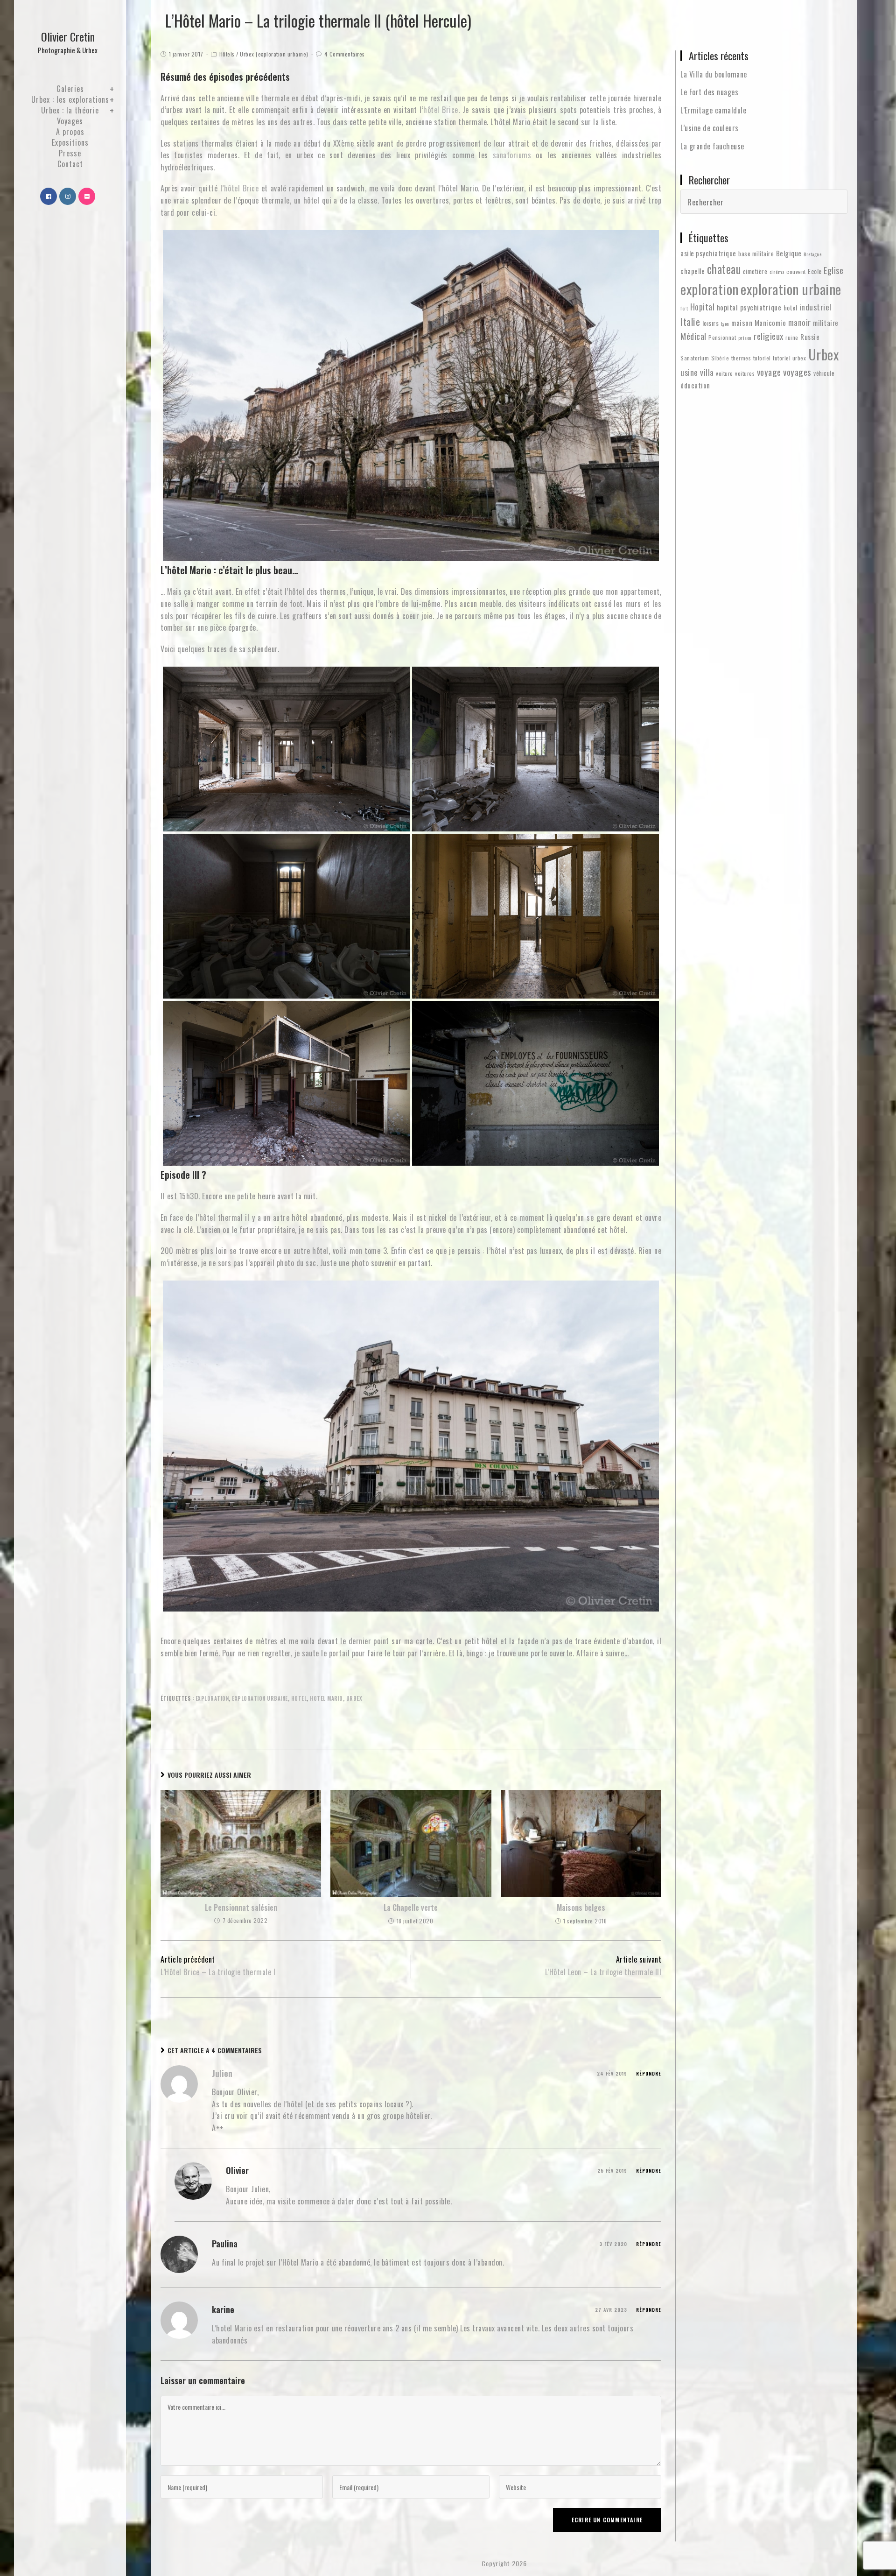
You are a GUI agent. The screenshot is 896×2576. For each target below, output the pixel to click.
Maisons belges (581, 1907)
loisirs (711, 323)
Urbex (354, 1698)
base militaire (756, 253)
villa (707, 372)
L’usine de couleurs (710, 128)
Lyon (725, 324)
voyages (797, 372)
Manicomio (770, 323)
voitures (745, 373)
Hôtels (227, 54)
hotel (299, 1698)
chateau (724, 269)
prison (745, 338)
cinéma (777, 272)
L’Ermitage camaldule (713, 110)
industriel (815, 307)
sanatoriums (512, 155)
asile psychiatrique (708, 253)
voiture (724, 373)
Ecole (815, 271)
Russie (810, 337)
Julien (222, 2073)
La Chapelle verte (411, 1907)
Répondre (649, 2073)
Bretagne (812, 254)
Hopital (703, 306)
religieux (769, 336)
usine (689, 372)
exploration (212, 1698)
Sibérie (720, 358)
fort (684, 308)
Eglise (833, 270)
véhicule (824, 373)
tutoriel (762, 358)
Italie (690, 321)
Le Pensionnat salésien (241, 1907)
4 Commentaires (345, 54)
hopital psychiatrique (749, 307)
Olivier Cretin (68, 42)
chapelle (693, 271)
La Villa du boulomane (714, 74)
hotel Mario (326, 1698)
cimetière (755, 271)
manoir (800, 322)
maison (742, 323)
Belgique (789, 253)
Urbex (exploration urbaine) (274, 54)
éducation (695, 385)
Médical (693, 336)
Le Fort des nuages (709, 92)
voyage (769, 372)
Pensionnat (722, 337)
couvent (796, 271)
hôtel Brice (441, 110)
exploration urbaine (260, 1698)
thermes (741, 358)
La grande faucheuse (712, 146)
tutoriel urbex (789, 358)
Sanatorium (695, 358)
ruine (792, 337)
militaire (826, 323)
